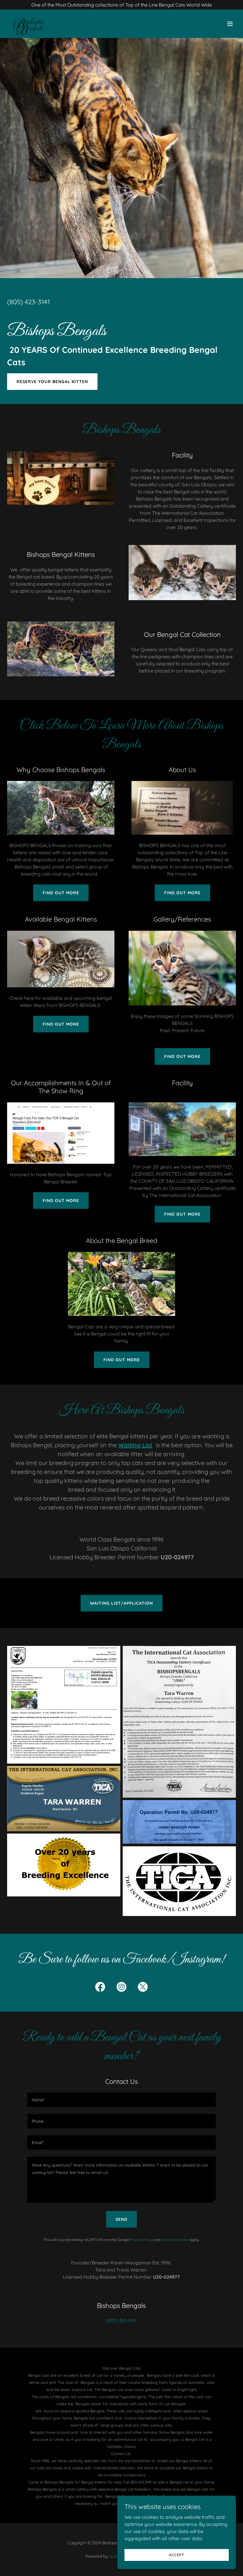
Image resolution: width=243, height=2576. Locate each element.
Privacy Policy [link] (142, 2240)
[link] (30, 24)
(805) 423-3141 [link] (28, 302)
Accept (177, 2555)
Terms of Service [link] (175, 2240)
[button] (230, 24)
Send (121, 2219)
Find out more (61, 893)
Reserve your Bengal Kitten (52, 382)
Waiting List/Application (121, 1603)
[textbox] (121, 2100)
